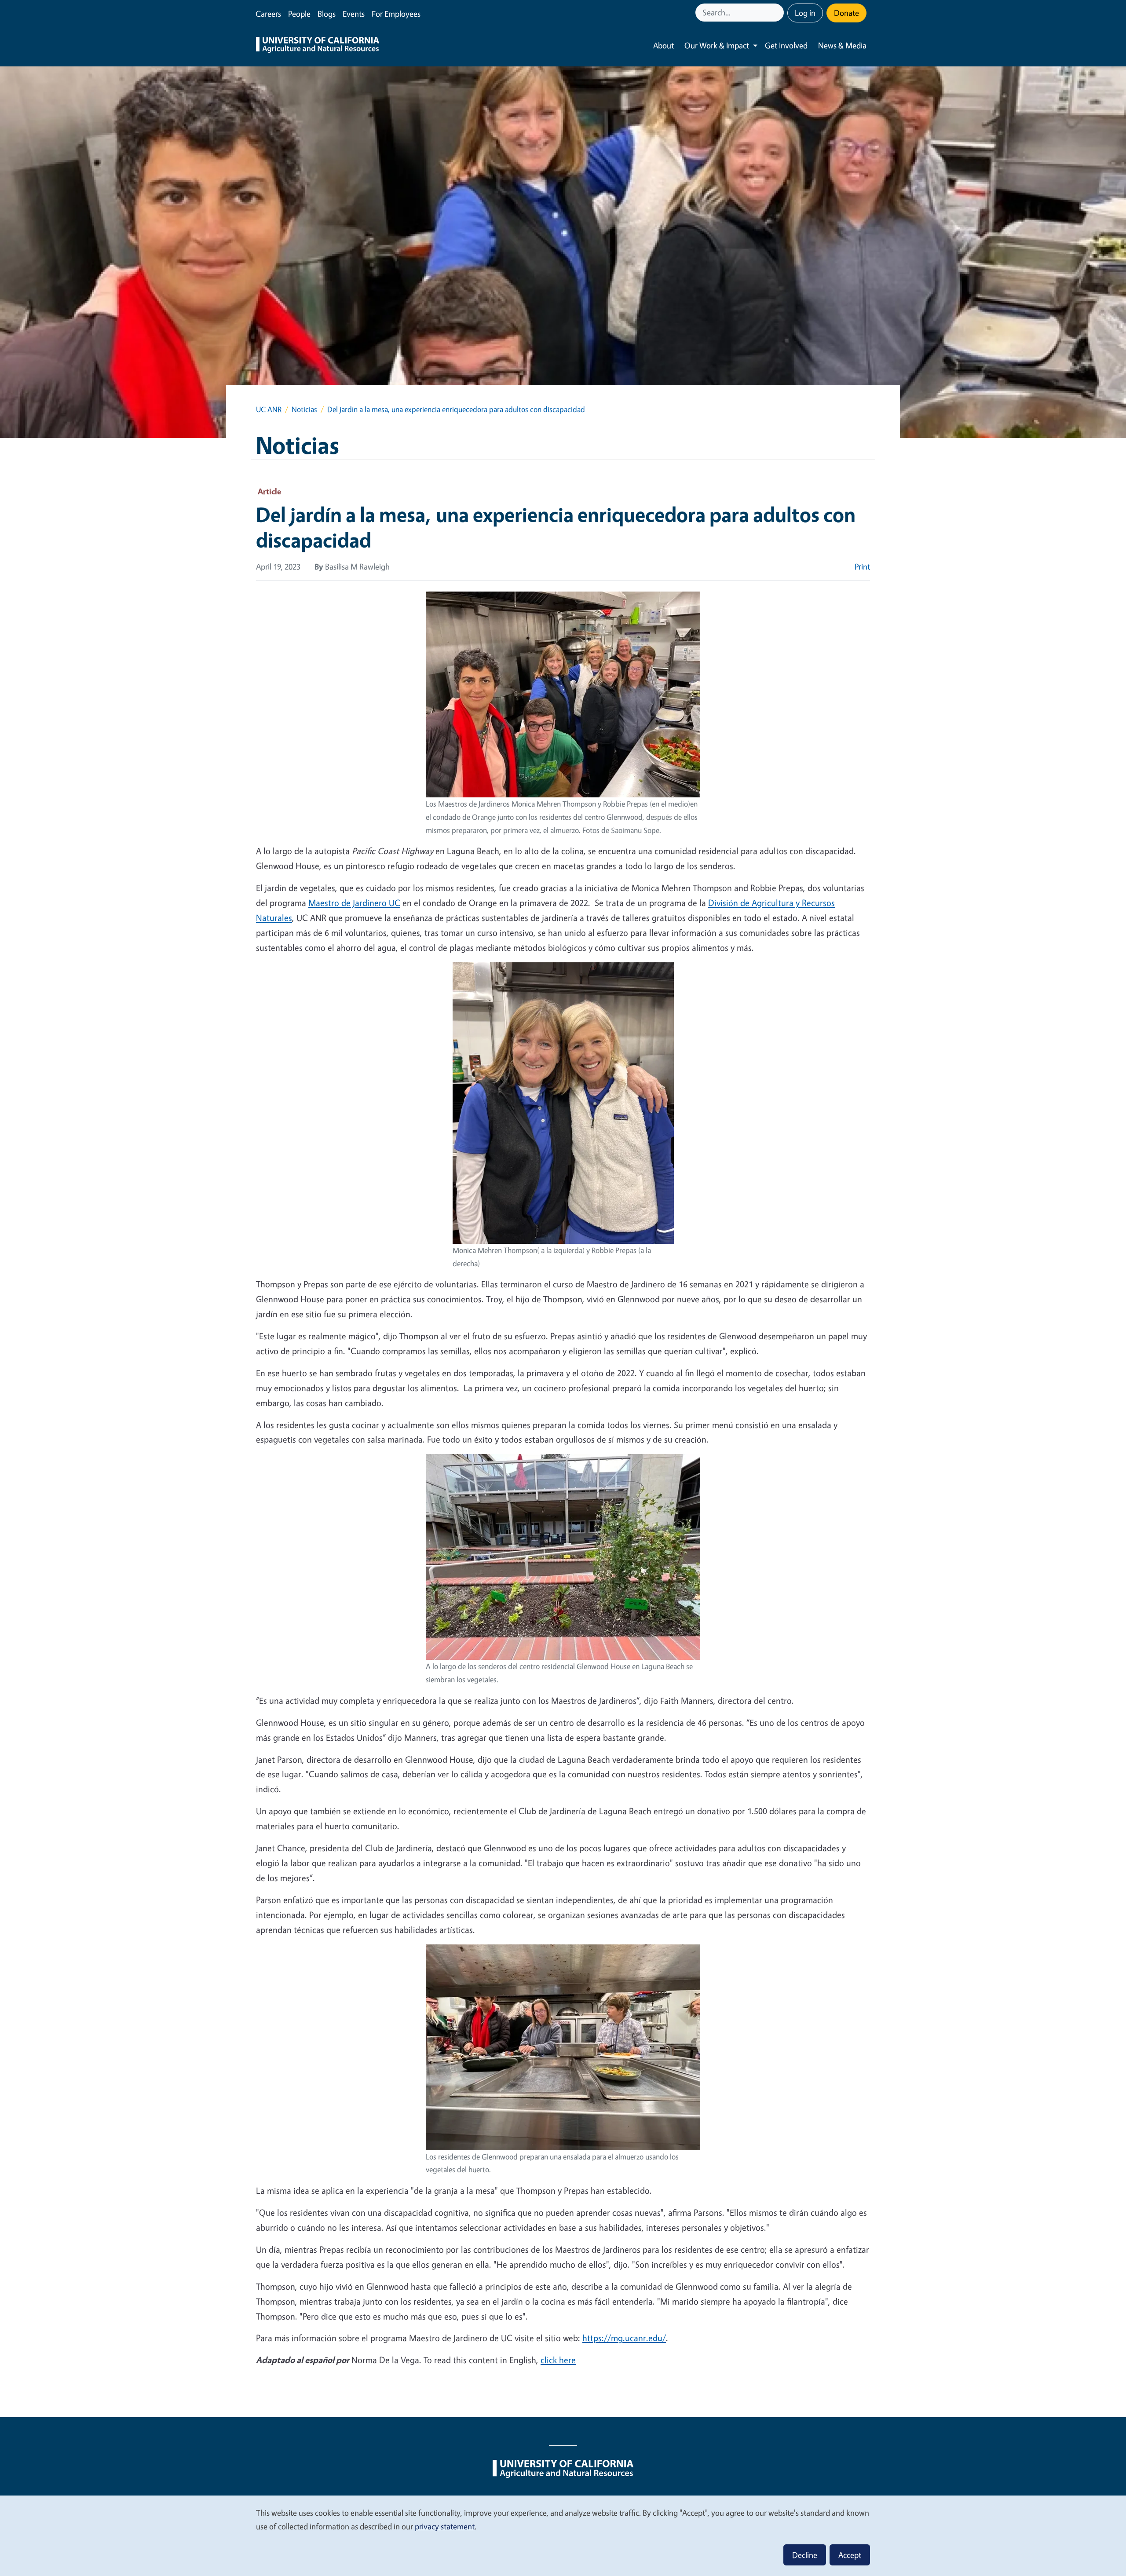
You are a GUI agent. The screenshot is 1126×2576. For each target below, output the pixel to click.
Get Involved (786, 45)
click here (558, 2360)
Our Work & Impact (717, 45)
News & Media (842, 45)
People (299, 14)
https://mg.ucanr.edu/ (624, 2338)
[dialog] (563, 2535)
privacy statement (445, 2526)
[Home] (318, 46)
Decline (805, 2555)
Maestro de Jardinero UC (354, 903)
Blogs (327, 14)
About (664, 45)
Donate (846, 13)
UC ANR (269, 409)
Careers (268, 14)
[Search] (778, 13)
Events (354, 14)
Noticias (304, 409)
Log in (805, 13)
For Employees (396, 14)
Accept (850, 2555)
